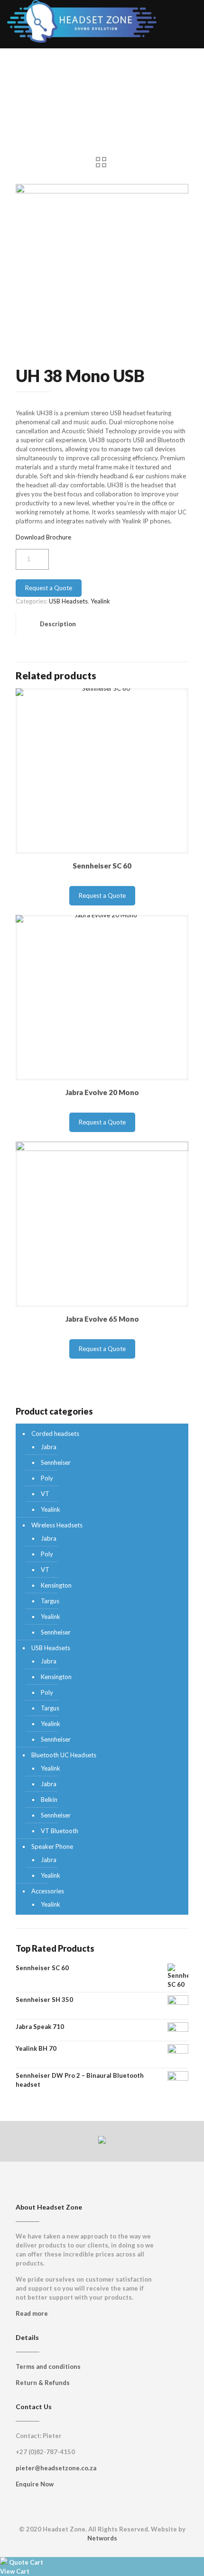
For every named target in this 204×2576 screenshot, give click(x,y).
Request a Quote (49, 588)
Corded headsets (55, 1434)
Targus (50, 1601)
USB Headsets (68, 601)
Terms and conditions (48, 2366)
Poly (47, 1478)
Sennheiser (56, 1462)
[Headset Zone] (82, 14)
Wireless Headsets (57, 1525)
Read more (32, 2313)
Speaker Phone (52, 1846)
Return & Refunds (43, 2383)
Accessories (48, 1891)
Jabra (49, 1447)
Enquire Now (35, 2484)
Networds (102, 2538)
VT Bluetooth (60, 1831)
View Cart (15, 2571)
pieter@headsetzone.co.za (56, 2468)
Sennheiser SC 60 (102, 866)
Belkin (49, 1800)
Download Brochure (43, 537)
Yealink (100, 601)
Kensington (56, 1585)
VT (45, 1494)
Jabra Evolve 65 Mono (102, 1319)
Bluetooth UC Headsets (64, 1755)
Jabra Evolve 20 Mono (102, 1092)
